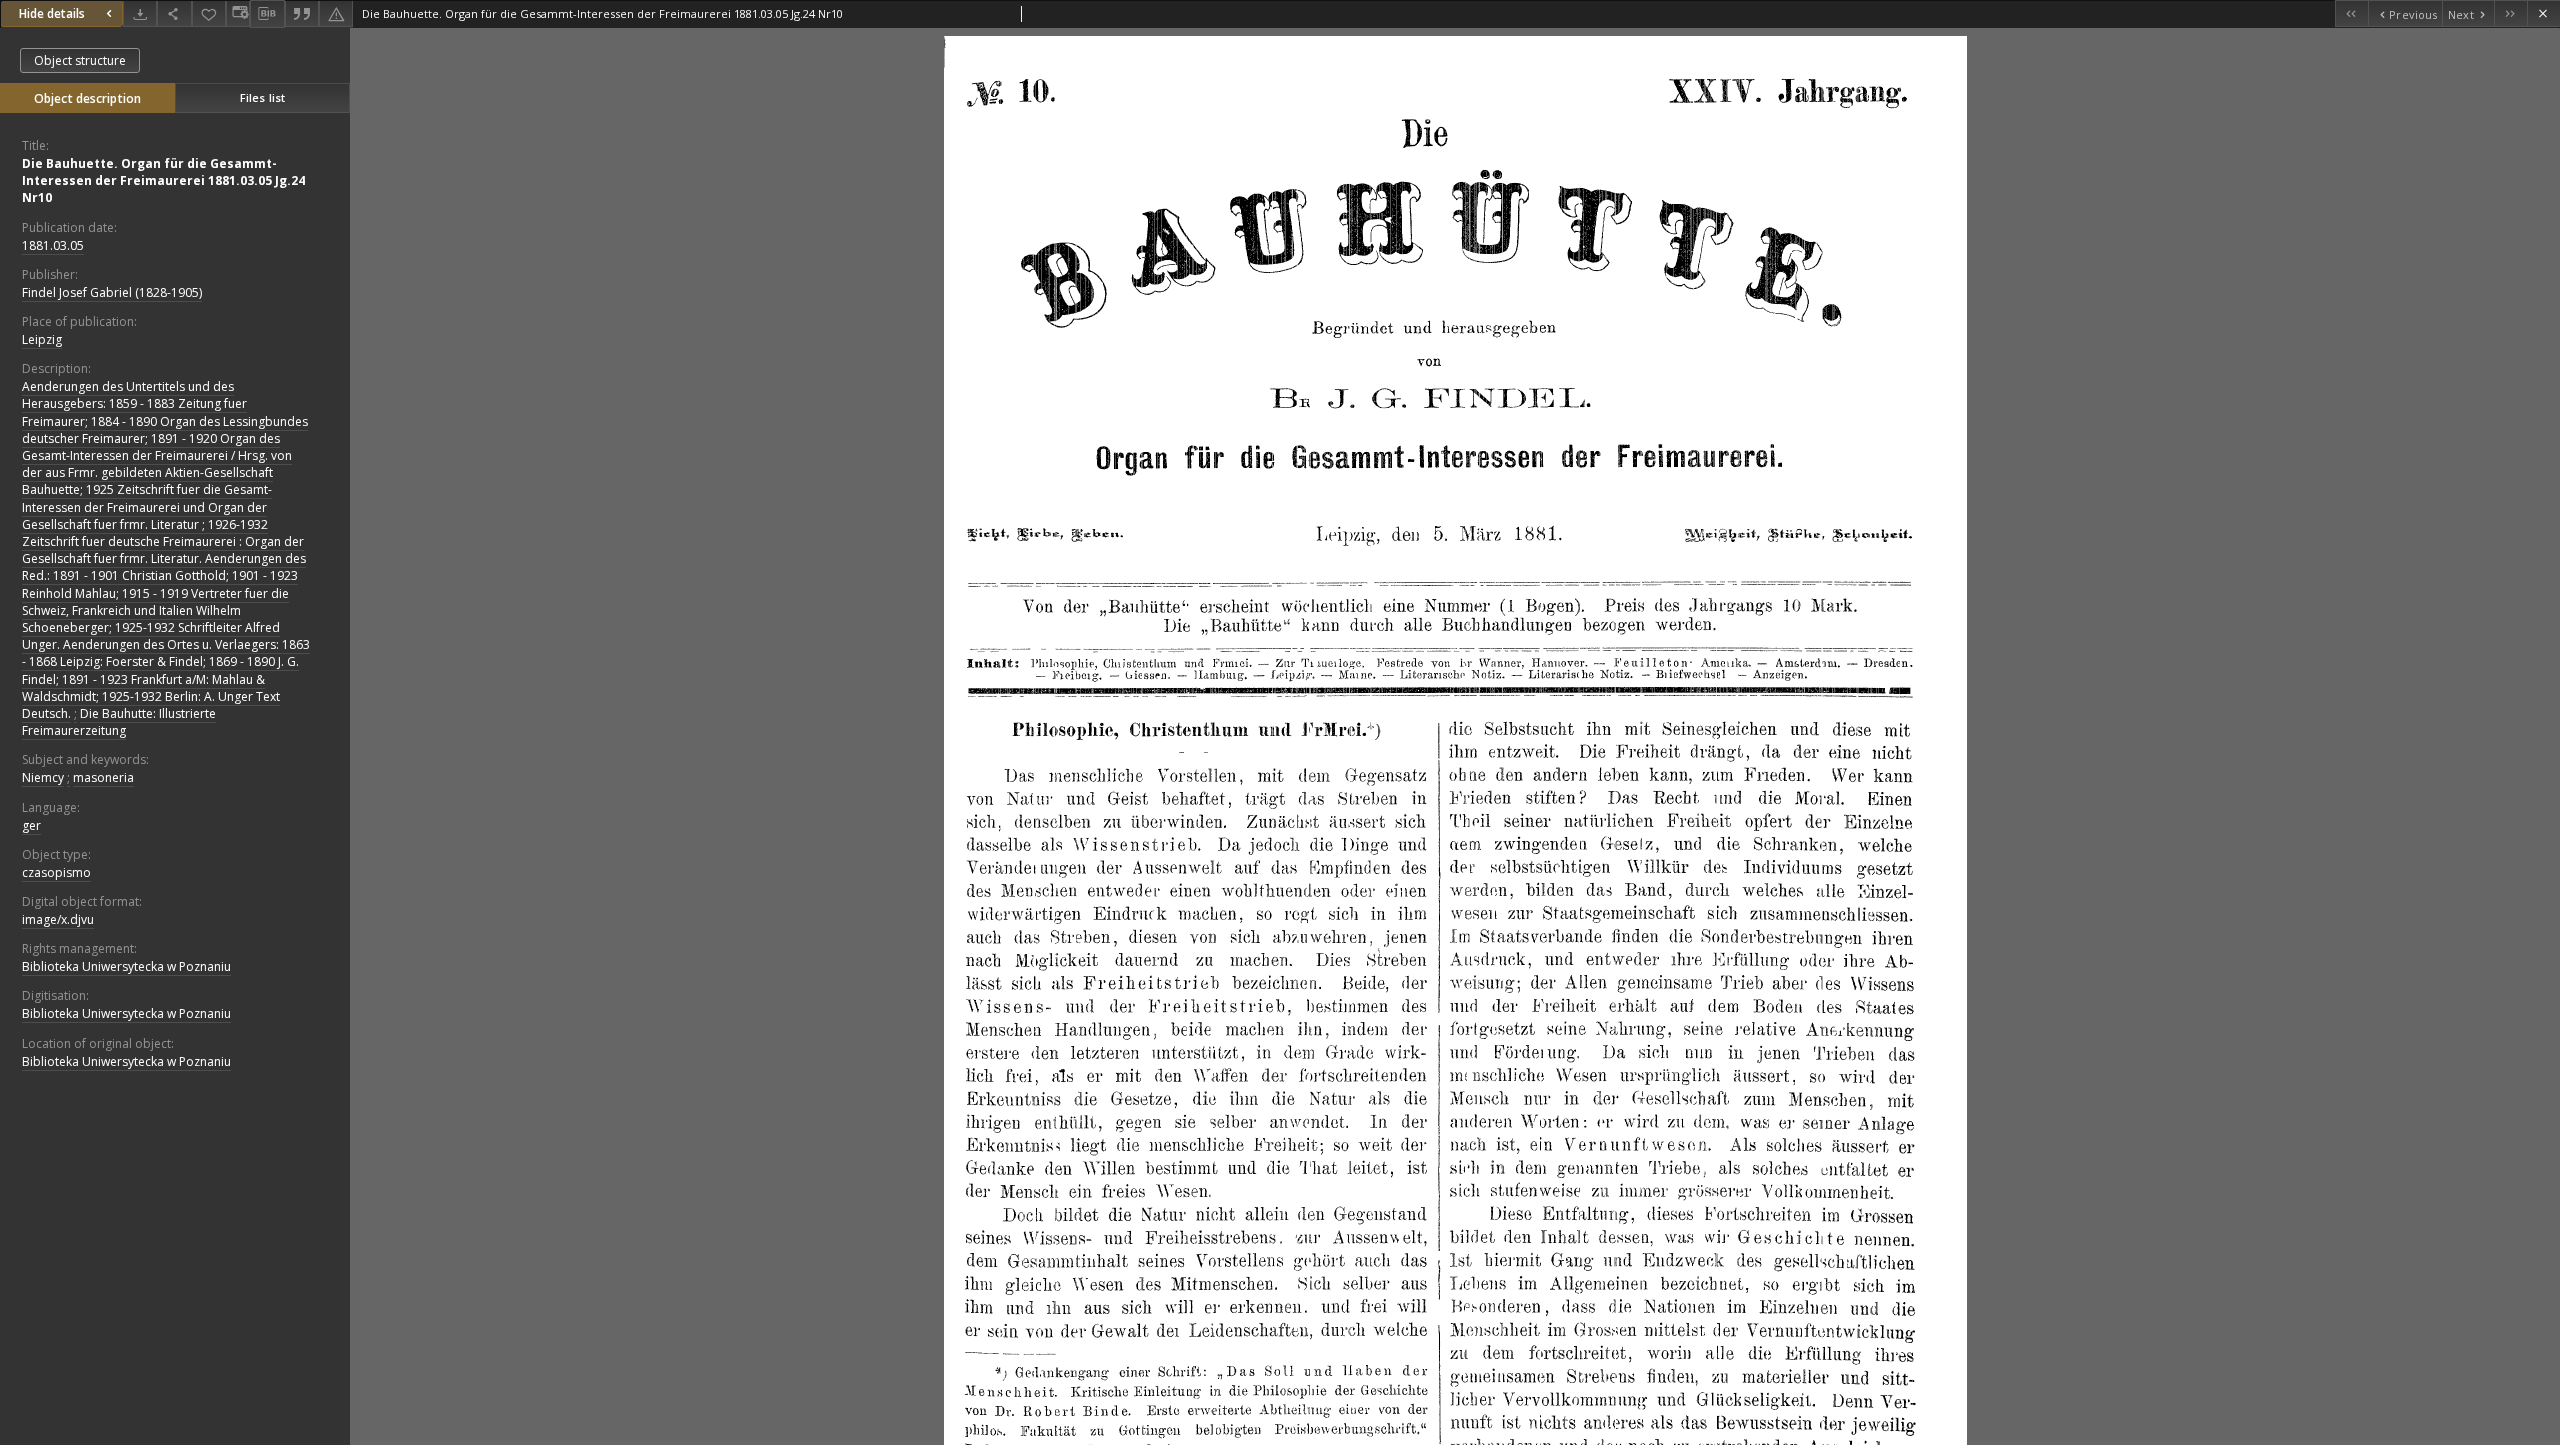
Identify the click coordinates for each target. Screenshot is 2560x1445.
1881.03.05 (53, 245)
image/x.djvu (58, 919)
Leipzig (42, 339)
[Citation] (302, 13)
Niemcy (43, 777)
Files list (262, 97)
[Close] (2543, 13)
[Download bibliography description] (267, 14)
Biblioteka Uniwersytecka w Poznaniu (126, 966)
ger (31, 825)
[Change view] (238, 13)
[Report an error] (336, 13)
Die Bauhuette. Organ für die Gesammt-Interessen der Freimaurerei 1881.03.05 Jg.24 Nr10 (163, 180)
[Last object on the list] (2510, 13)
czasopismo (56, 872)
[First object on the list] (2351, 13)
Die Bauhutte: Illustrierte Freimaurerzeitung (119, 722)
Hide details (52, 13)
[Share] (174, 13)
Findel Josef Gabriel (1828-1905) (112, 292)
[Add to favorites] (209, 13)
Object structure (80, 60)
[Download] (140, 13)
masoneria (103, 777)
